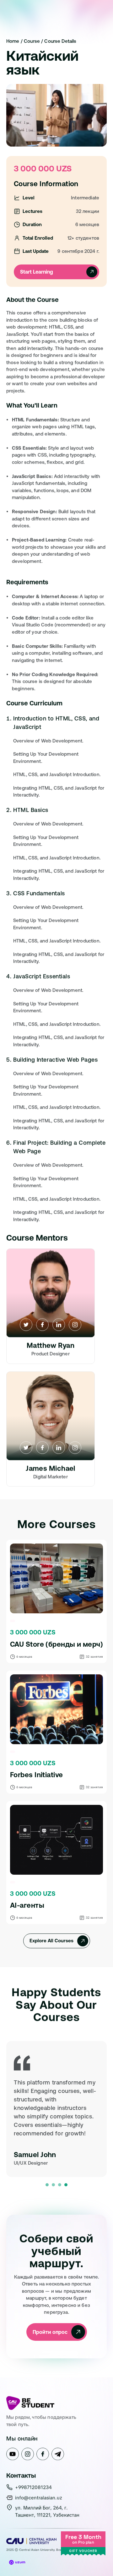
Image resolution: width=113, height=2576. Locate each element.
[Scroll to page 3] (60, 2185)
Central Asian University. (38, 2550)
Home (13, 41)
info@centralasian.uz (39, 2498)
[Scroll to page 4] (67, 2185)
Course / (34, 41)
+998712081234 (33, 2488)
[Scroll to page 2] (53, 2185)
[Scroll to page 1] (46, 2185)
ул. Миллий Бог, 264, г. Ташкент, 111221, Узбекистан (47, 2512)
